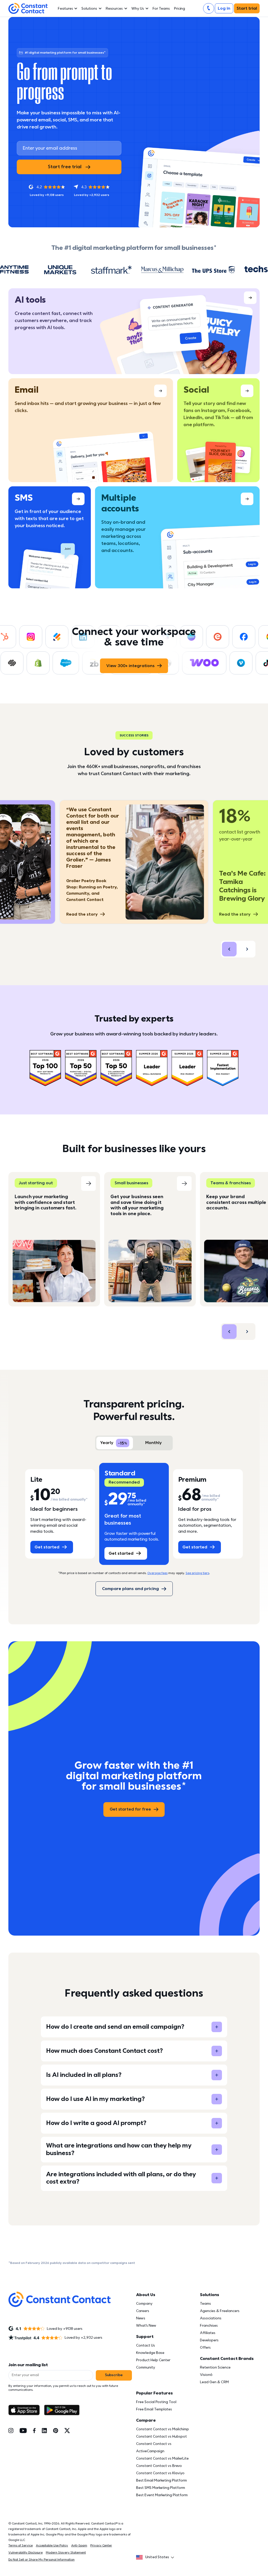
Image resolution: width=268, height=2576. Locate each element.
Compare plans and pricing (130, 1589)
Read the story (82, 914)
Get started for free (130, 1809)
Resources (114, 9)
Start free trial (65, 167)
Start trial (247, 8)
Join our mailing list (28, 2365)
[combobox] (157, 2557)
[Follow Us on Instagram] (11, 2431)
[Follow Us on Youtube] (23, 2431)
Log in (224, 8)
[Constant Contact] (28, 9)
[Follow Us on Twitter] (67, 2431)
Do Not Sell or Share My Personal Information (41, 2560)
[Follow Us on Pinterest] (56, 2431)
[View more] (134, 331)
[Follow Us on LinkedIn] (44, 2431)
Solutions (89, 9)
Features (65, 9)
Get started (47, 1547)
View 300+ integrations (130, 666)
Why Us (138, 9)
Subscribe (114, 2375)
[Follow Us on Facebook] (34, 2431)
